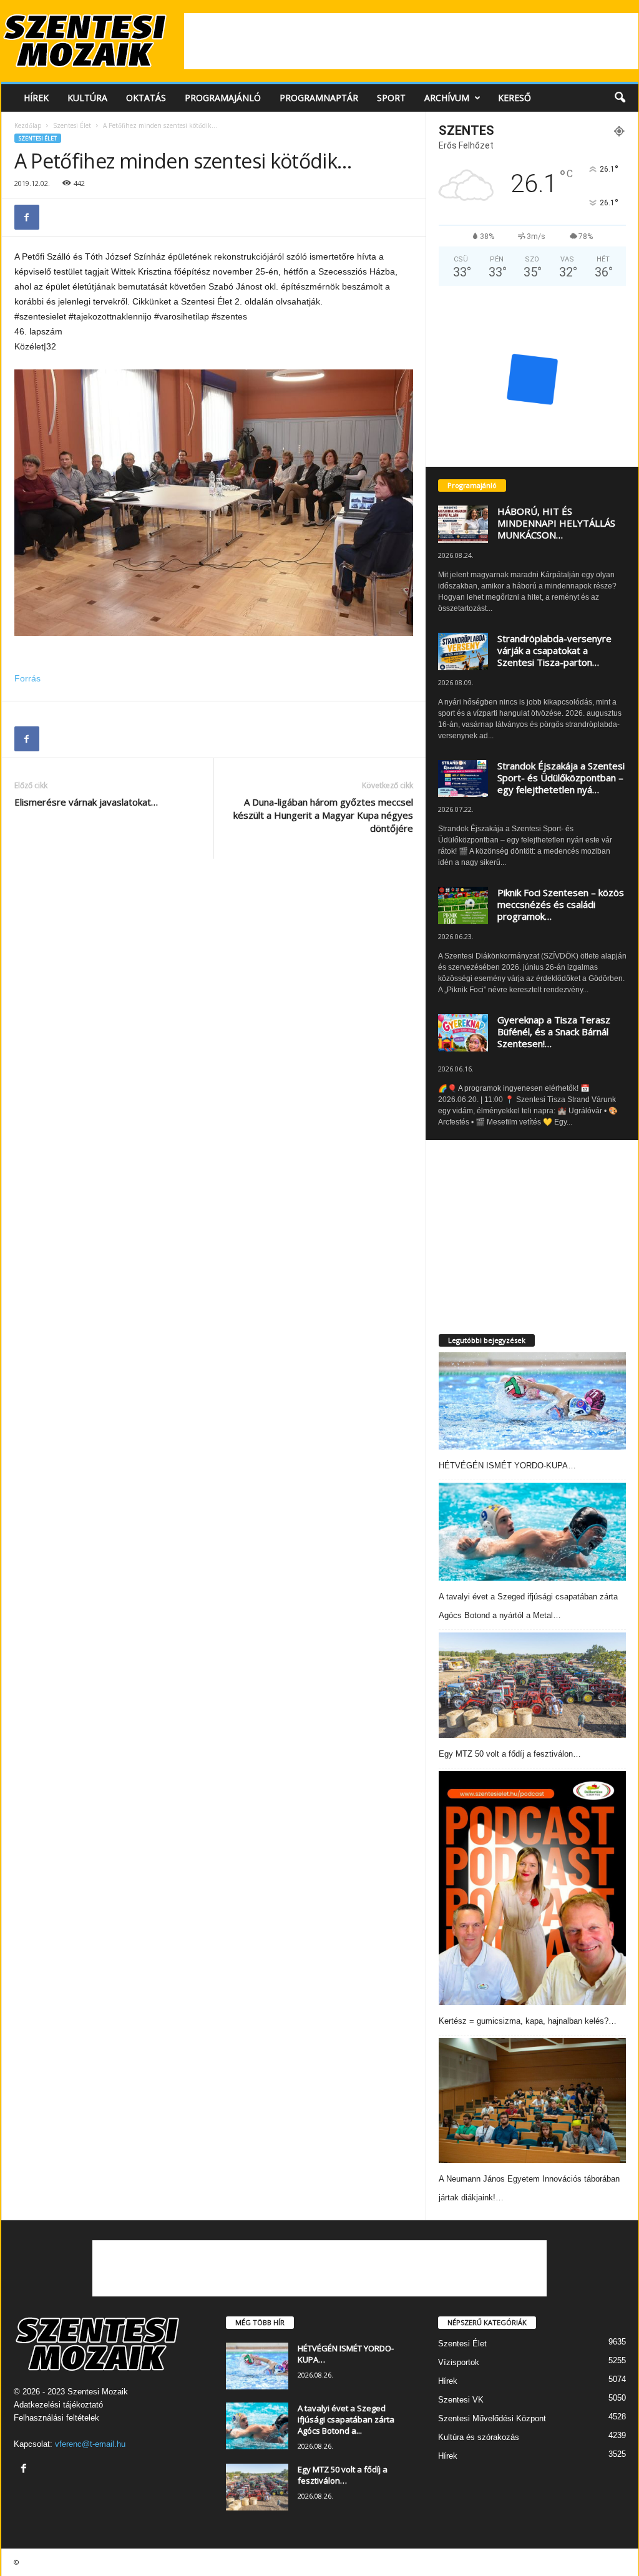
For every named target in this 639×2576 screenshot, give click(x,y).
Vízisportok (459, 2362)
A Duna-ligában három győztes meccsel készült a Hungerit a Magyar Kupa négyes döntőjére (323, 815)
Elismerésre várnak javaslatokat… (86, 802)
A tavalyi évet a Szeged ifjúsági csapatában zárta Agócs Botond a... (346, 2419)
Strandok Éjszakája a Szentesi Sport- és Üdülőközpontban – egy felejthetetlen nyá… (561, 778)
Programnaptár (319, 98)
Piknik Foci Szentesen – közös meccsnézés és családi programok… (561, 904)
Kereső (515, 98)
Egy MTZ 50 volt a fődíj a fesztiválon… (510, 1754)
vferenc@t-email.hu (90, 2444)
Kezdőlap (28, 125)
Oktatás (146, 98)
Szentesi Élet (72, 125)
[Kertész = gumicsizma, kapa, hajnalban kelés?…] (532, 1888)
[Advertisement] (411, 41)
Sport (391, 98)
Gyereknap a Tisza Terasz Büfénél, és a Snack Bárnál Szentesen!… (554, 1032)
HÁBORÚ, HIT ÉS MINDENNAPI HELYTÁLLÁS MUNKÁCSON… (556, 523)
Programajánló (223, 98)
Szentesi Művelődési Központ (492, 2418)
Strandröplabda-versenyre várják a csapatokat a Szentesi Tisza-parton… (554, 650)
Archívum (447, 98)
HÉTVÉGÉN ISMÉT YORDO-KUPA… (507, 1466)
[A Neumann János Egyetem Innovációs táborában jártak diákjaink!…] (532, 2100)
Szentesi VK (461, 2400)
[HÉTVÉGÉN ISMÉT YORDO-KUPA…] (532, 1401)
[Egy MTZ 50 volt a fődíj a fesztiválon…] (532, 1685)
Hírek (36, 98)
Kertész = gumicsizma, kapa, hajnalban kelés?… (528, 2021)
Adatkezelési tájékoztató (58, 2405)
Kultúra (87, 98)
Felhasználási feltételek (56, 2418)
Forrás (27, 678)
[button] (620, 98)
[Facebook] (27, 217)
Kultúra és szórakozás (479, 2437)
